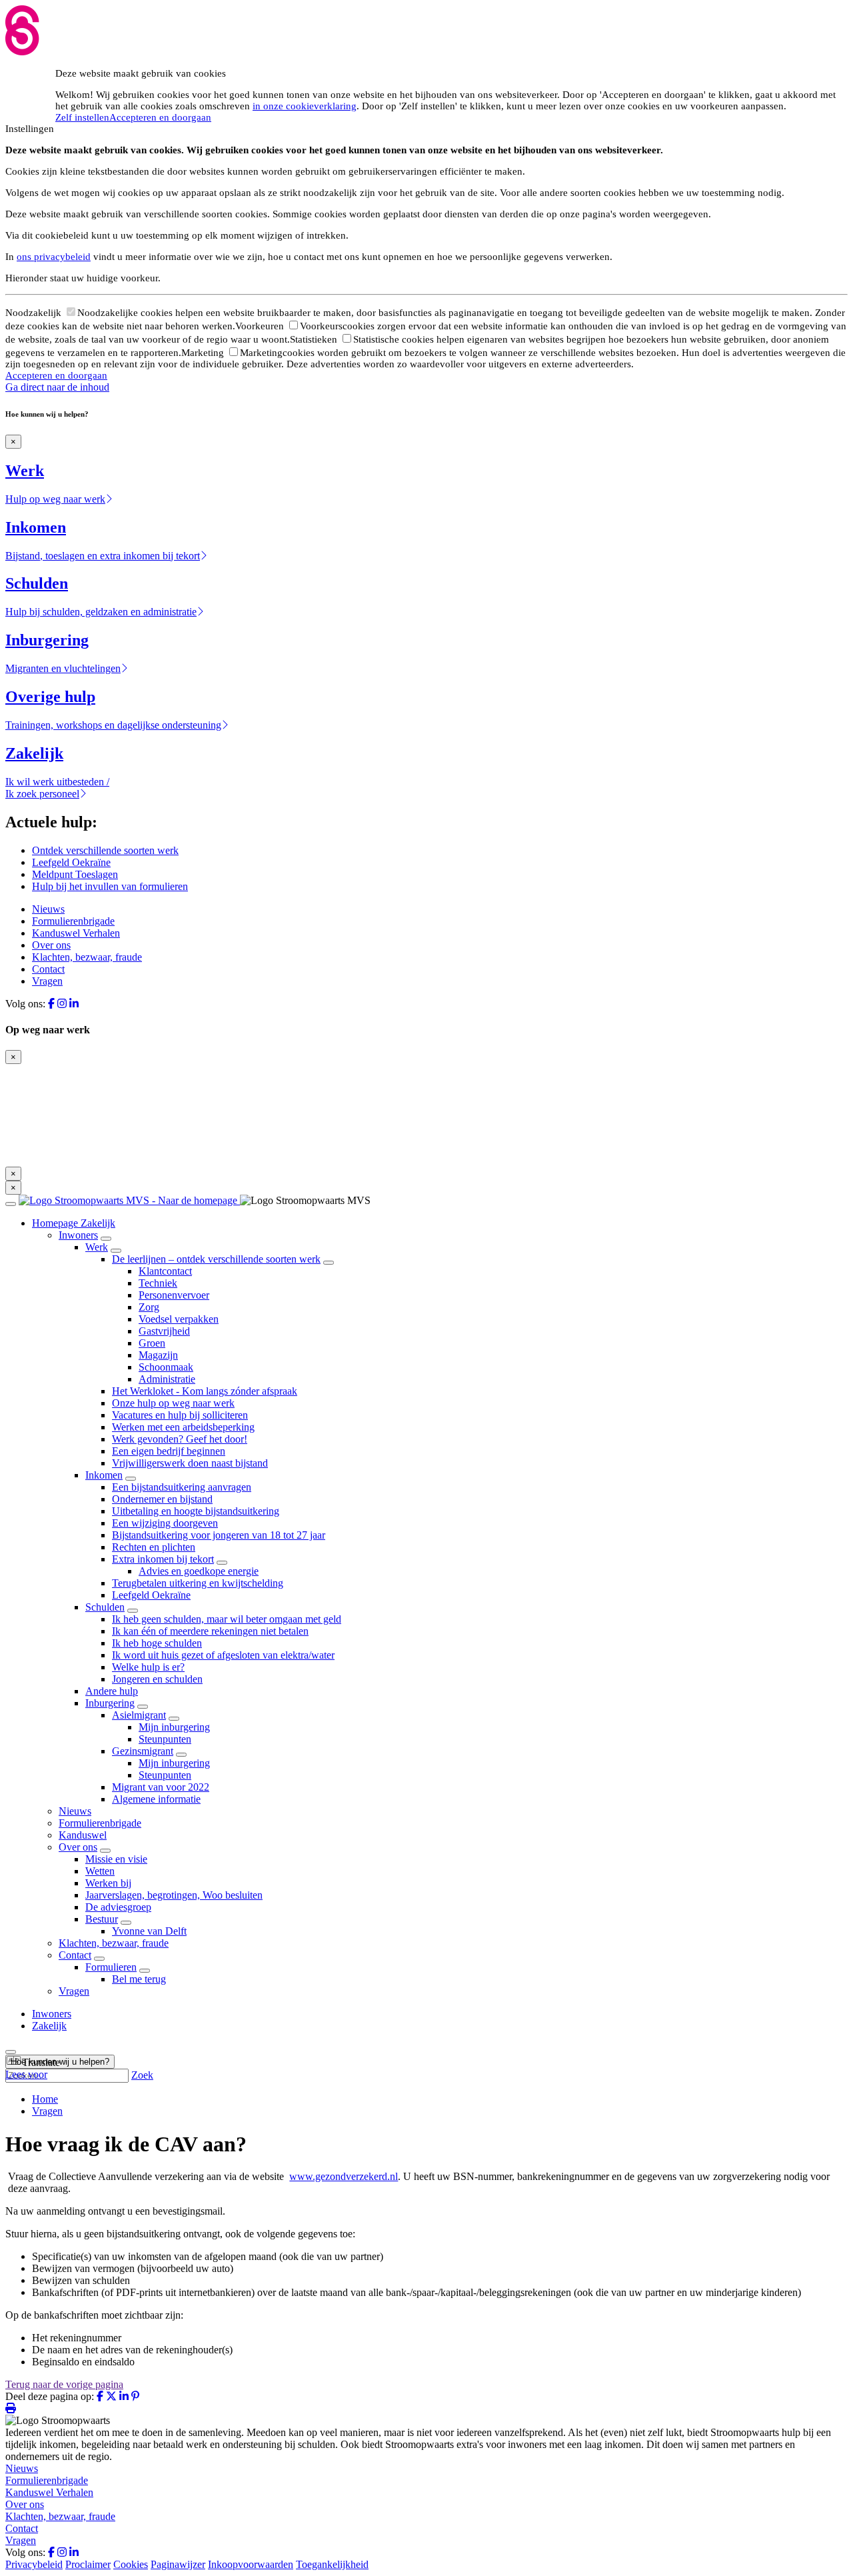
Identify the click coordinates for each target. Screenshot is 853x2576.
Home (45, 2099)
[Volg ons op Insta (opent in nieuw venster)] (62, 1004)
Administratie (167, 1379)
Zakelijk (49, 2026)
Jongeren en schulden (157, 1679)
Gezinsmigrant (143, 1751)
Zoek (142, 2075)
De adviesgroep (118, 1907)
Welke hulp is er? (148, 1667)
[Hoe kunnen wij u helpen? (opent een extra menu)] (11, 2052)
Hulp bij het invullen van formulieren (110, 886)
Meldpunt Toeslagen (75, 874)
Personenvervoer (174, 1295)
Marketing (204, 353)
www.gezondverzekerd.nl (344, 2176)
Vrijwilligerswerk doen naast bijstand (190, 1463)
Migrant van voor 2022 (161, 1787)
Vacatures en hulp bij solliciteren (180, 1415)
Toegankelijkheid (332, 2564)
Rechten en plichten (154, 1547)
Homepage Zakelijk (74, 1223)
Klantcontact (165, 1271)
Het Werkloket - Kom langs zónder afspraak (205, 1391)
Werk (97, 1247)
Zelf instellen (82, 117)
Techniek (158, 1283)
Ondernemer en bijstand (162, 1499)
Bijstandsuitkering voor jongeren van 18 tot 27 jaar (219, 1535)
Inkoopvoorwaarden (251, 2564)
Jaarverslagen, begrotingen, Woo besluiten (174, 1895)
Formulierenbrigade (73, 921)
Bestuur (102, 1919)
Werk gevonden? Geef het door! (180, 1439)
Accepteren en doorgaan (160, 117)
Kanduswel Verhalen (76, 933)
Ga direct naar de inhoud (57, 387)
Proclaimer (88, 2564)
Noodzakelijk (35, 313)
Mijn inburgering (174, 1727)
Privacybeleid (34, 2564)
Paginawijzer (178, 2564)
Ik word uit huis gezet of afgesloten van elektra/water (223, 1655)
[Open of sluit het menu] (11, 1204)
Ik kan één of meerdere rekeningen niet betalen (210, 1631)
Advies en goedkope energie (199, 1571)
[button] (33, 2062)
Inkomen (104, 1475)
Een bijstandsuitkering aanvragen (182, 1487)
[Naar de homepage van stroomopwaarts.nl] (129, 1200)
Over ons (51, 945)
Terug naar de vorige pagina (64, 2384)
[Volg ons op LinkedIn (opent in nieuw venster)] (74, 1004)
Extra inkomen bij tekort (163, 1559)
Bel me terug (139, 1979)
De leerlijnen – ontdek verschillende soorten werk (216, 1259)
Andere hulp (112, 1691)
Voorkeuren (261, 326)
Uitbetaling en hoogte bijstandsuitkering (196, 1511)
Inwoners (78, 1235)
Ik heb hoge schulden (157, 1643)
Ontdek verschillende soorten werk (105, 850)
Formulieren (111, 1967)
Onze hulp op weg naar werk (173, 1403)
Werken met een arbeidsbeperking (183, 1427)
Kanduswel (83, 1835)
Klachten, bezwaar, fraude (87, 957)
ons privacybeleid (54, 257)
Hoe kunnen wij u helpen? (60, 2062)
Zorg (149, 1307)
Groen (152, 1343)
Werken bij (108, 1883)
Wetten (100, 1871)
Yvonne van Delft (149, 1931)
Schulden (105, 1607)
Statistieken (315, 339)
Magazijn (158, 1355)
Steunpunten (165, 1739)
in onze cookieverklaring (305, 106)
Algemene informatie (156, 1799)
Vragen (47, 981)
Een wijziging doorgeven (165, 1523)
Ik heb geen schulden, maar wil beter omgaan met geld (227, 1619)
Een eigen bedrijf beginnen (169, 1451)
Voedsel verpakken (179, 1319)
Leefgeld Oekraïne (71, 862)
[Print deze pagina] (11, 2408)
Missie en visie (116, 1859)
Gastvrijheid (164, 1331)
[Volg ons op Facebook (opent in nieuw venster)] (51, 1004)
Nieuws (48, 909)
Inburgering (110, 1703)
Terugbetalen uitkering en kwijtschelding (198, 1583)
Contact (48, 969)
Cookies (131, 2564)
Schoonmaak (166, 1367)
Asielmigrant (139, 1715)
